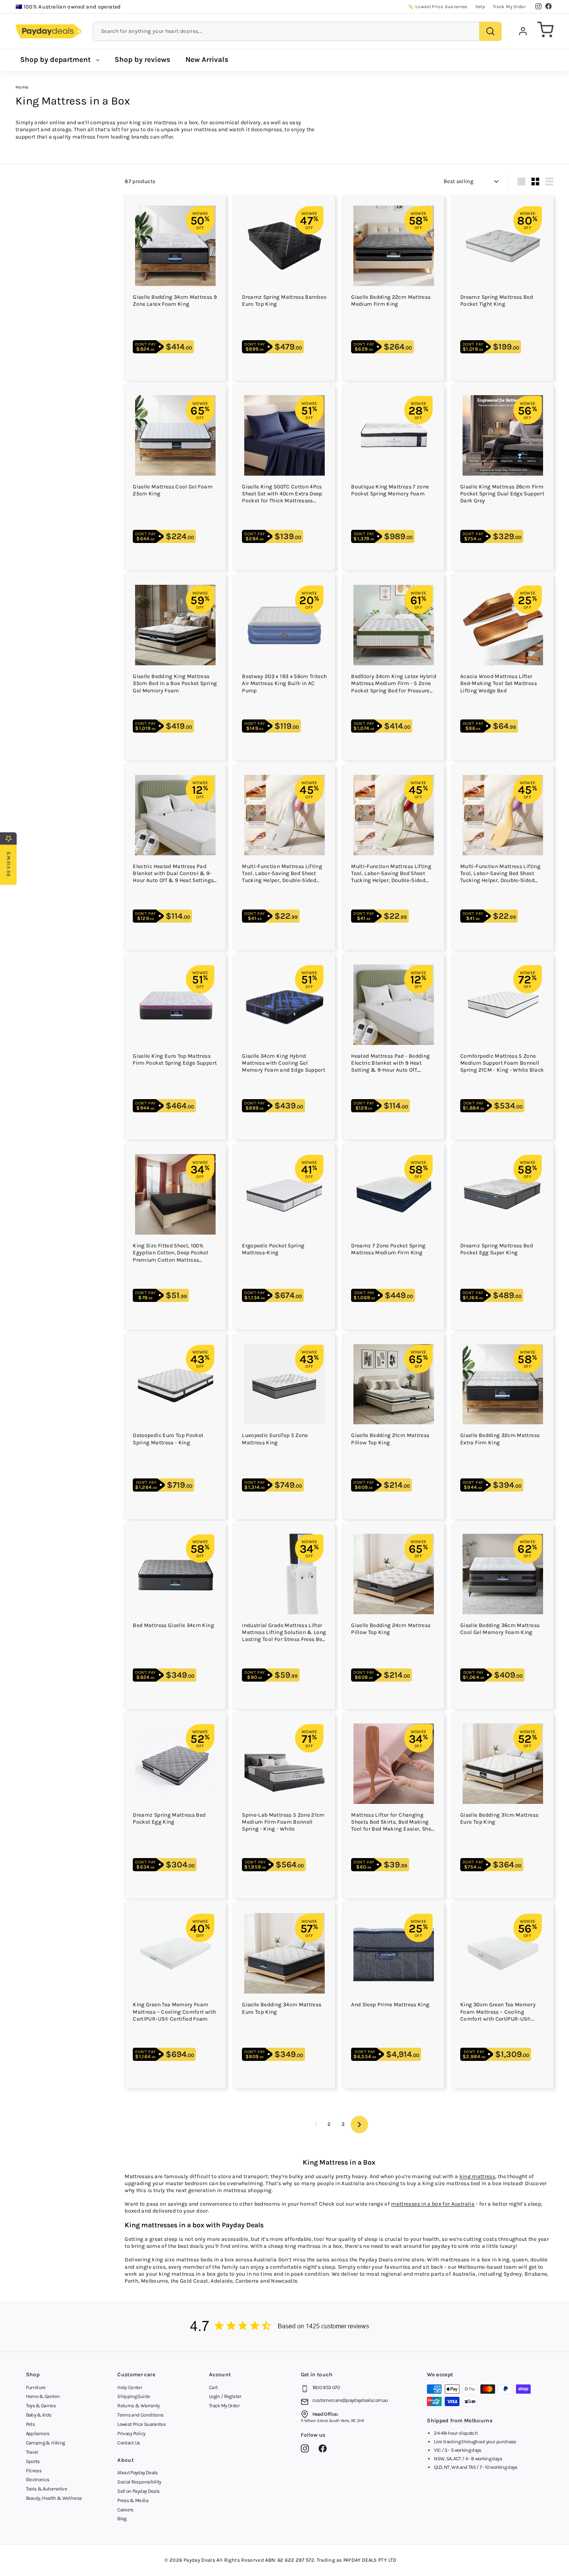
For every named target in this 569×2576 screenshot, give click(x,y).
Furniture (36, 2387)
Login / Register (225, 2396)
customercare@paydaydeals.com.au (350, 2400)
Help (480, 7)
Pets (30, 2424)
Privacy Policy (131, 2433)
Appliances (38, 2433)
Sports (33, 2461)
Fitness (34, 2471)
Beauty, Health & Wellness (54, 2498)
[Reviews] (284, 2327)
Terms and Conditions (140, 2415)
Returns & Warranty (138, 2406)
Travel (32, 2452)
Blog (122, 2519)
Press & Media (133, 2500)
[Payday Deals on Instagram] (307, 2450)
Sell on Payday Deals (138, 2491)
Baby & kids (39, 2415)
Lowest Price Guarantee (141, 2424)
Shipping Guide (134, 2396)
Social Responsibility (139, 2482)
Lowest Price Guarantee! (55, 7)
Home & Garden (43, 2396)
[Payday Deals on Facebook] (325, 2450)
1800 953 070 (326, 2387)
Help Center (130, 2387)
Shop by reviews (142, 60)
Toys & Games (41, 2406)
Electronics (38, 2479)
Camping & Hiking (45, 2443)
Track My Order (509, 7)
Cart (213, 2387)
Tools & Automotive (46, 2489)
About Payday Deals (137, 2472)
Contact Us (129, 2443)
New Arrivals (207, 60)
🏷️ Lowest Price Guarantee (438, 7)
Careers (125, 2510)
